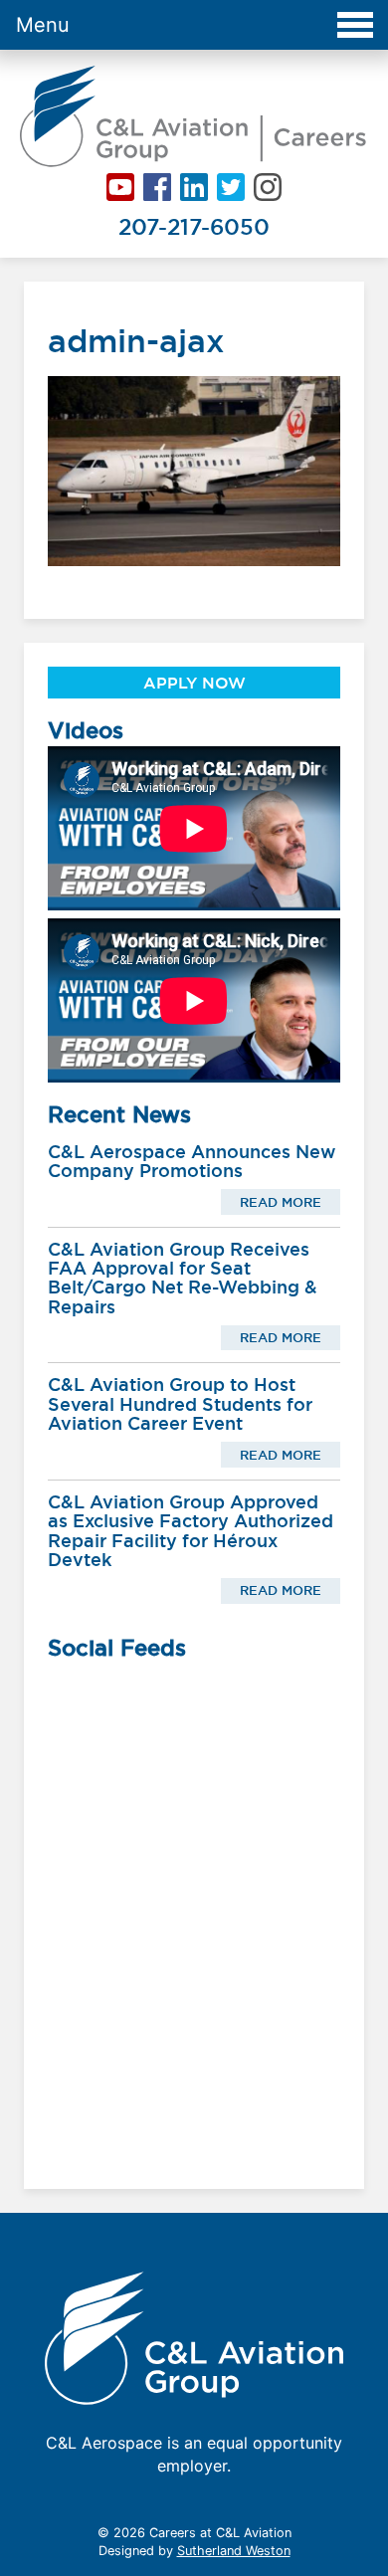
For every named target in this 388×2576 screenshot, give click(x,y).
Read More (281, 1202)
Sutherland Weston (234, 2551)
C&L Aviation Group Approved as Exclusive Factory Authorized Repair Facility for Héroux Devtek (191, 1531)
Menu (43, 25)
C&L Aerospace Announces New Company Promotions (192, 1161)
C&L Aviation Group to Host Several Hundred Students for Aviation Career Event (180, 1404)
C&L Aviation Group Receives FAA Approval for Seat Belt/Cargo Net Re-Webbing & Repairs (183, 1278)
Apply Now (194, 683)
